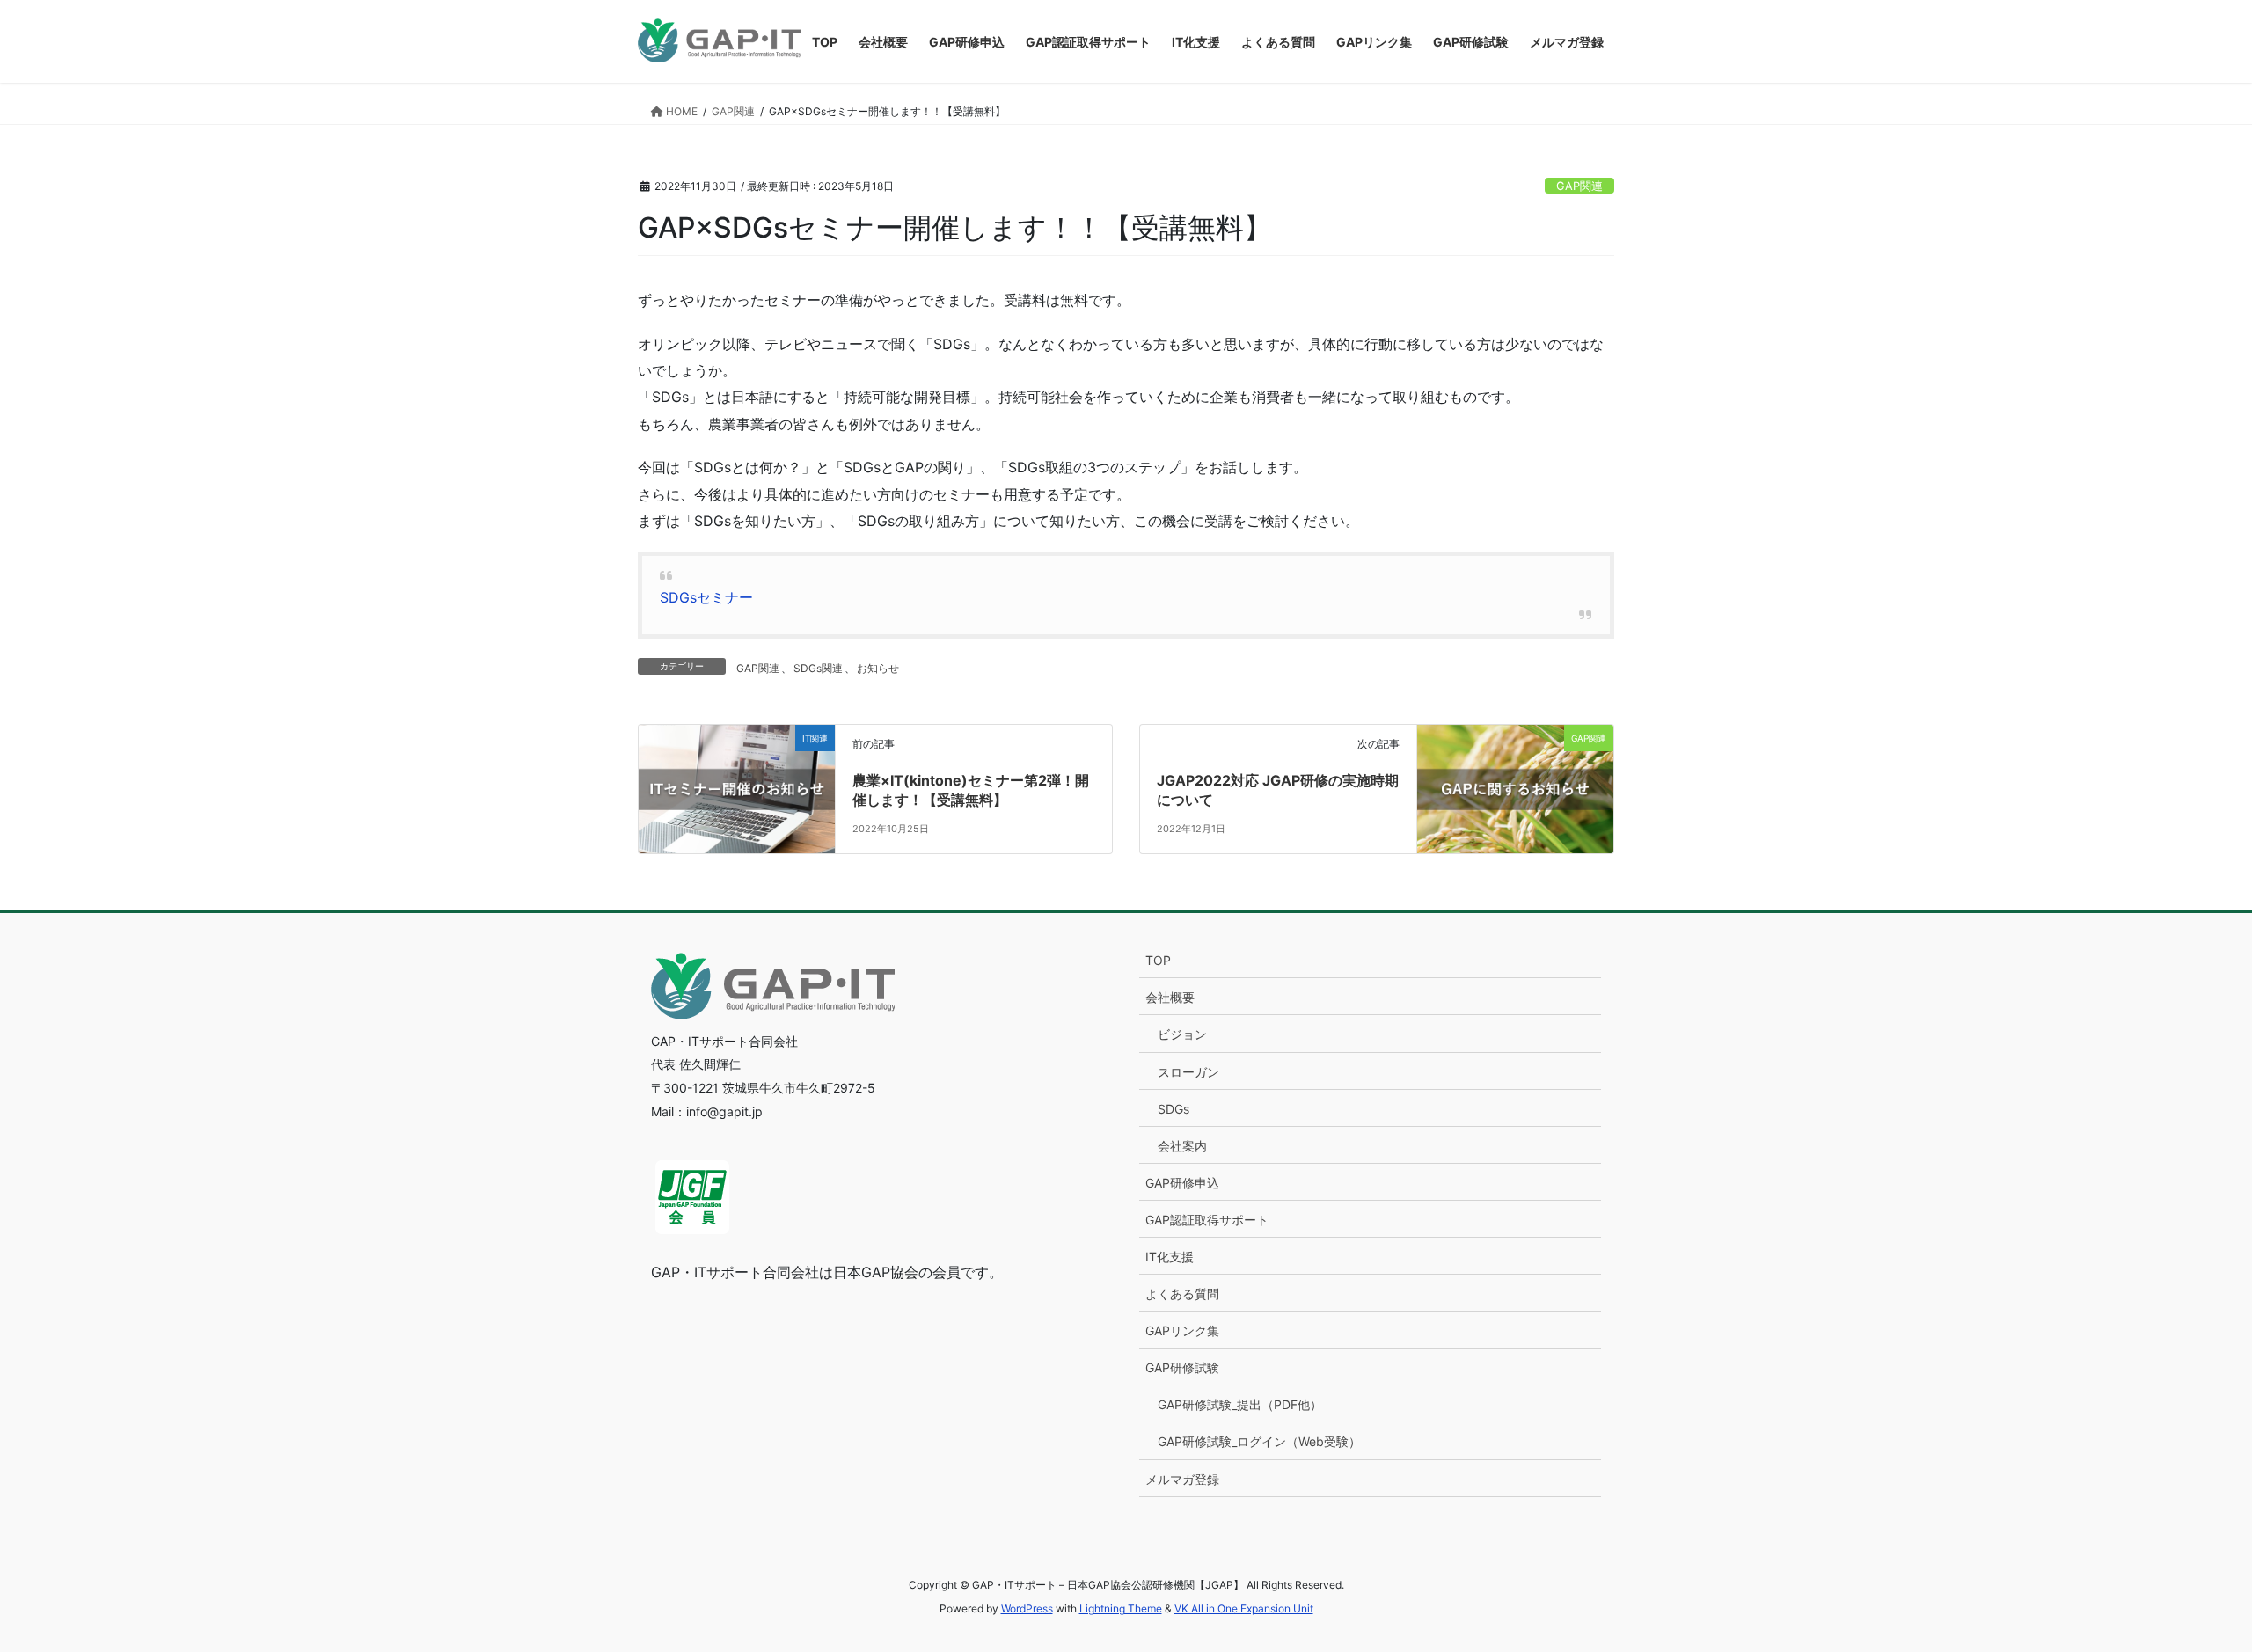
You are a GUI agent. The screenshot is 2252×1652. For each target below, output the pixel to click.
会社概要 (1170, 997)
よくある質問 (1182, 1294)
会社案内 (1182, 1146)
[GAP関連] (1515, 763)
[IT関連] (737, 763)
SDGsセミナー (706, 597)
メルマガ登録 (1182, 1479)
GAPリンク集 (1182, 1330)
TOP (1158, 960)
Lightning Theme (1121, 1608)
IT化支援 (1170, 1257)
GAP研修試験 (1182, 1367)
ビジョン (1182, 1034)
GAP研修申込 (1182, 1183)
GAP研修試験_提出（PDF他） (1240, 1404)
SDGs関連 (818, 668)
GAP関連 (1579, 186)
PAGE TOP (2186, 1587)
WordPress (1027, 1608)
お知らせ (878, 668)
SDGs (1174, 1109)
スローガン (1188, 1072)
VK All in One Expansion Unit (1244, 1608)
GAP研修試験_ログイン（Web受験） (1259, 1441)
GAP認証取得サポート (1207, 1220)
